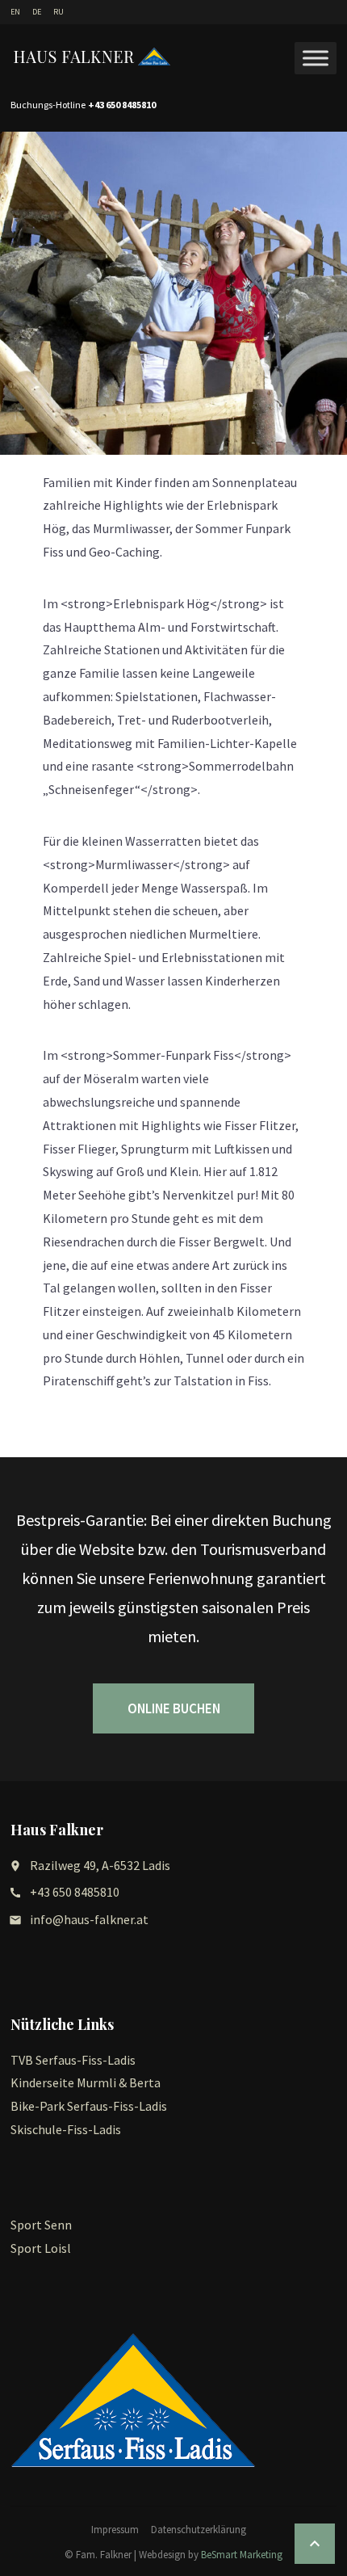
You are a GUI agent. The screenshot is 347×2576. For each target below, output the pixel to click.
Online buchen (174, 1708)
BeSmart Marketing (242, 2555)
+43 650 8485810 (75, 1892)
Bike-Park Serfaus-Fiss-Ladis (89, 2106)
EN (15, 12)
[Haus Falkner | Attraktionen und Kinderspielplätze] (93, 57)
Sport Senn (41, 2225)
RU (59, 12)
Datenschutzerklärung (199, 2530)
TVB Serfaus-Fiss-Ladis (73, 2060)
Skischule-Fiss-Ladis (66, 2129)
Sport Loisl (41, 2248)
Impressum (115, 2530)
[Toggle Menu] (316, 58)
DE (37, 12)
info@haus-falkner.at (89, 1919)
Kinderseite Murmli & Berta (86, 2082)
